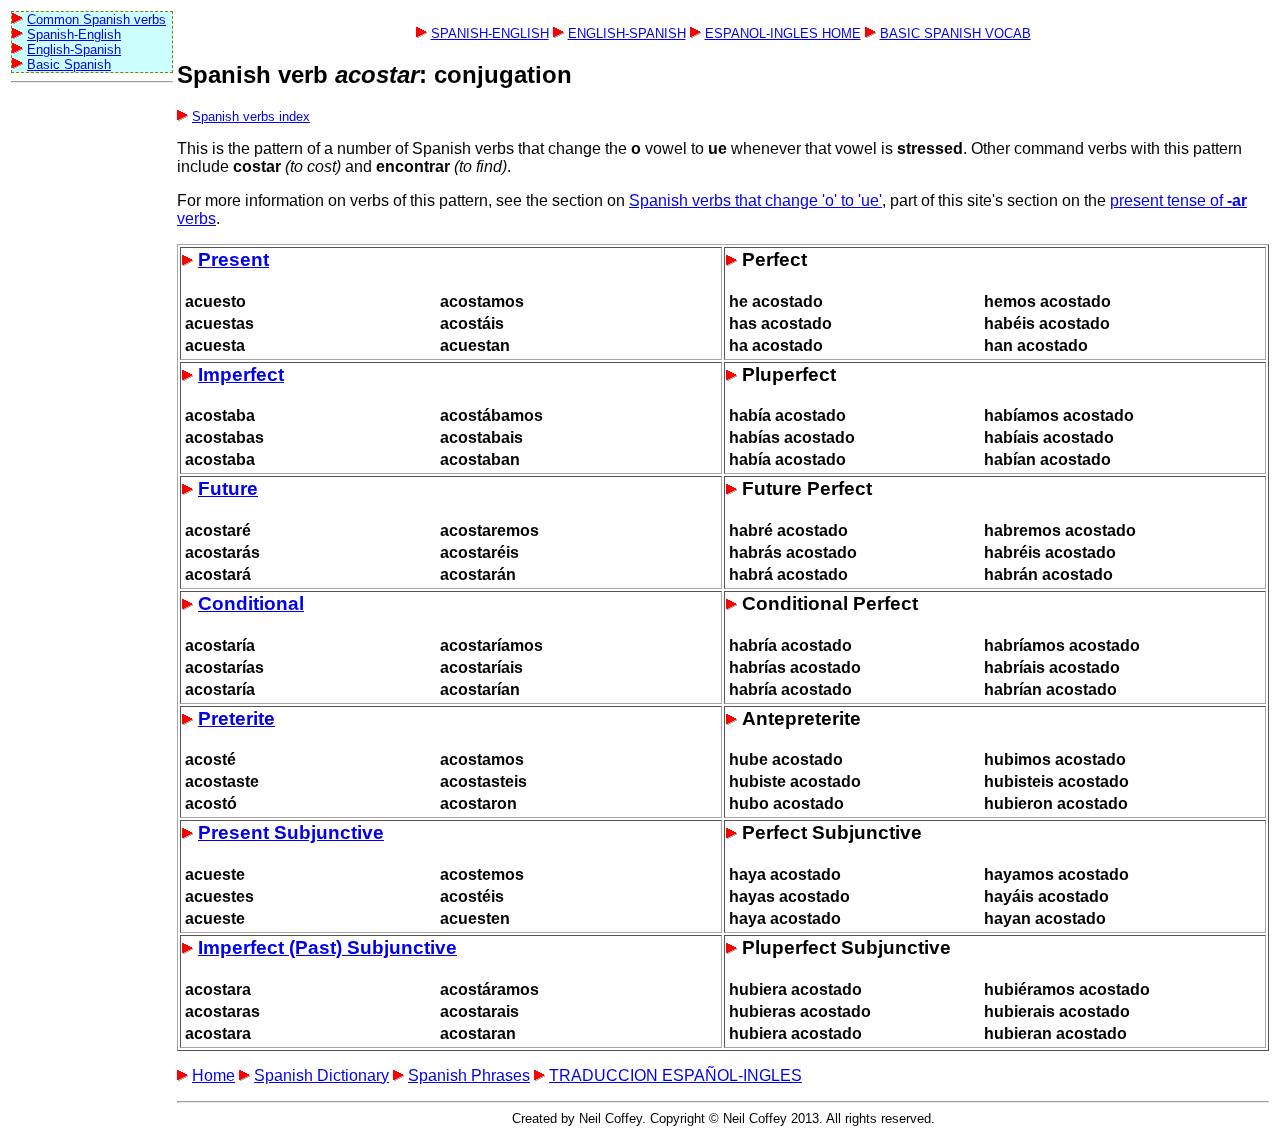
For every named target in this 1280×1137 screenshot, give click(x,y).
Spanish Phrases (469, 1075)
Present (233, 259)
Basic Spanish (69, 64)
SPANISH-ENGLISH (490, 33)
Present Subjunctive (291, 832)
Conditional (251, 603)
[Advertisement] (91, 391)
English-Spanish (74, 49)
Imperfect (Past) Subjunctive (327, 947)
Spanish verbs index (251, 116)
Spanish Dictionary (321, 1075)
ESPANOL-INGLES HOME (783, 33)
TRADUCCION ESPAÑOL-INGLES (675, 1075)
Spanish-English (74, 34)
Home (213, 1075)
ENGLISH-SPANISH (627, 33)
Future (228, 488)
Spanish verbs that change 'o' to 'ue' (755, 200)
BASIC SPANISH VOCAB (955, 33)
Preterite (236, 718)
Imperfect (241, 374)
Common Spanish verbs (96, 19)
